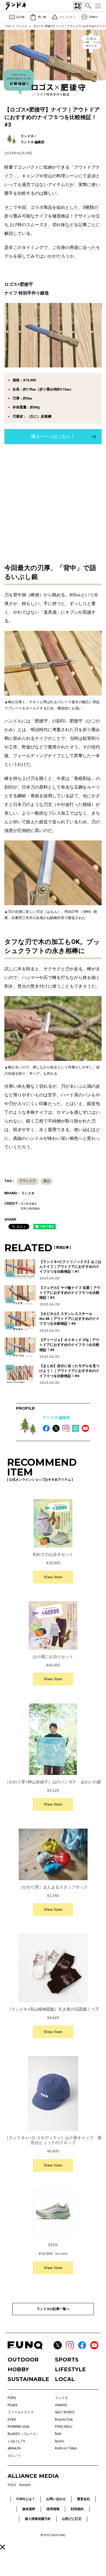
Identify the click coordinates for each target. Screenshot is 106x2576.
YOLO (12, 2485)
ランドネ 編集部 (56, 1417)
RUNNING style (18, 2427)
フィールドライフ (21, 2412)
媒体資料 (29, 2509)
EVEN (12, 2420)
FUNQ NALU (64, 2427)
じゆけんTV (16, 2441)
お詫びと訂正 (72, 2519)
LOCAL (65, 2379)
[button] (3, 2547)
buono (60, 2441)
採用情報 (53, 2509)
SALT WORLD (65, 2412)
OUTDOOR (23, 2360)
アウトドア (27, 1181)
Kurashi (25, 2485)
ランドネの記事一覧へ (53, 2309)
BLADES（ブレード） (23, 2434)
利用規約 (77, 2509)
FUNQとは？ (26, 2499)
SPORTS (67, 2360)
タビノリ (14, 2456)
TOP (8, 26)
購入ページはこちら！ (53, 436)
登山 (46, 1181)
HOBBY (18, 2369)
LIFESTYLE (70, 2369)
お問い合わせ (56, 2499)
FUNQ (12, 2398)
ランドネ (22, 26)
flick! (58, 2434)
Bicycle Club (64, 2420)
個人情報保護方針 (38, 2519)
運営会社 (83, 2499)
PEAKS (13, 2405)
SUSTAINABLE (28, 2379)
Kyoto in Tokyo (66, 2448)
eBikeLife (14, 2448)
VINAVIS (61, 2405)
